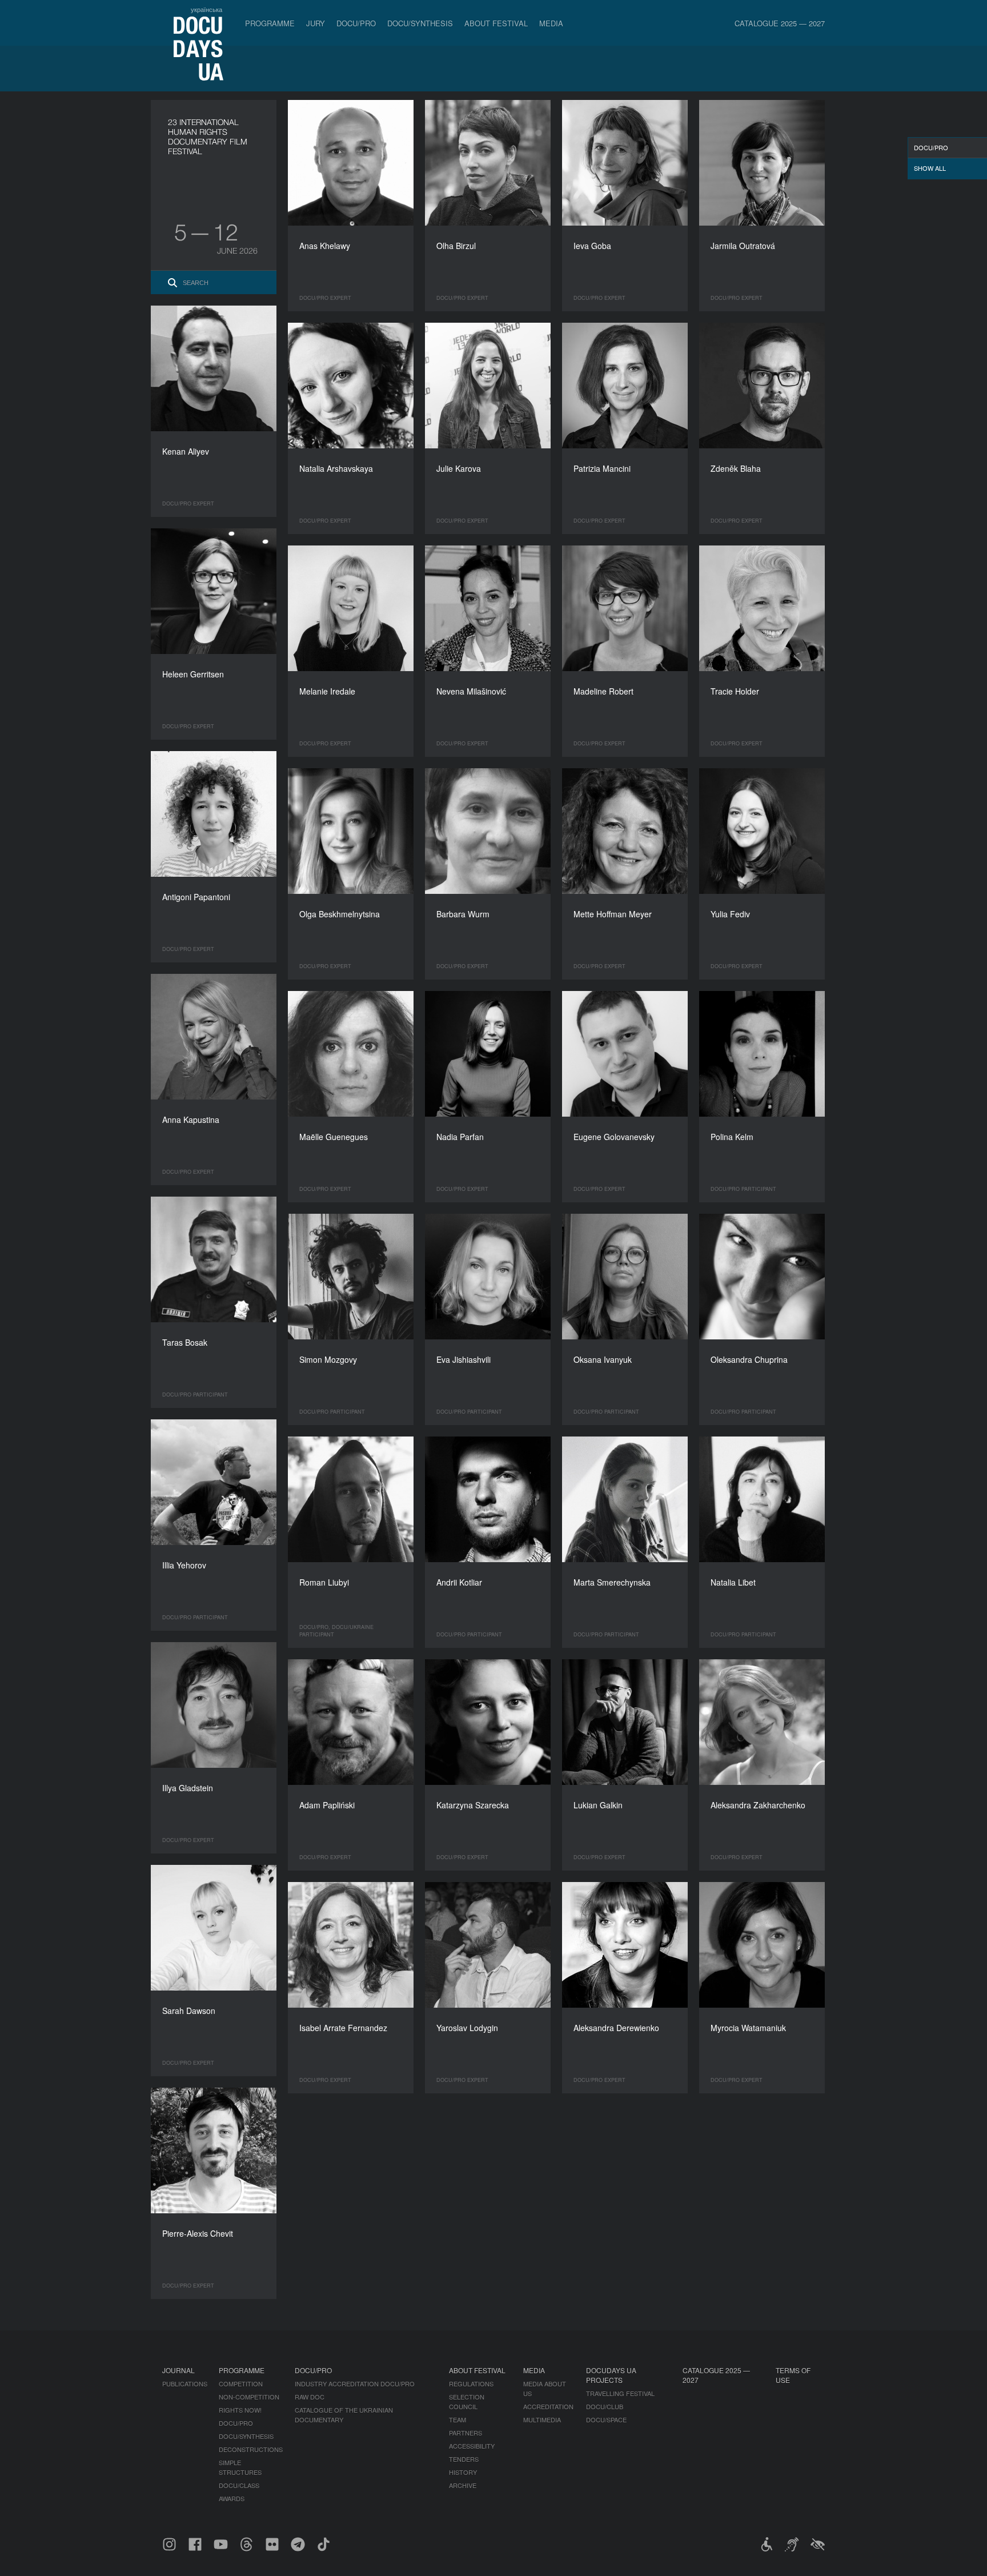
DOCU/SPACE (606, 2419)
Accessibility (472, 2446)
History (463, 2472)
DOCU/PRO (356, 23)
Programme (270, 23)
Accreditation (548, 2406)
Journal (178, 2370)
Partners (466, 2433)
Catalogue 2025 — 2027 (780, 23)
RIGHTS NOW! (240, 2410)
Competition (241, 2384)
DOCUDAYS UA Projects (611, 2375)
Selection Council (467, 2402)
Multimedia (542, 2419)
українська (206, 9)
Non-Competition (249, 2397)
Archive (463, 2485)
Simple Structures (240, 2467)
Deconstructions (251, 2449)
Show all (930, 168)
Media (551, 23)
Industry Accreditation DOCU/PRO (355, 2384)
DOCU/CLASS (239, 2485)
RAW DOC (310, 2397)
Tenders (464, 2459)
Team (458, 2419)
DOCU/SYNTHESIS (420, 23)
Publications (185, 2384)
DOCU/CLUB (605, 2406)
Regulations (471, 2384)
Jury (316, 23)
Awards (232, 2498)
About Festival (496, 23)
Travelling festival (620, 2393)
